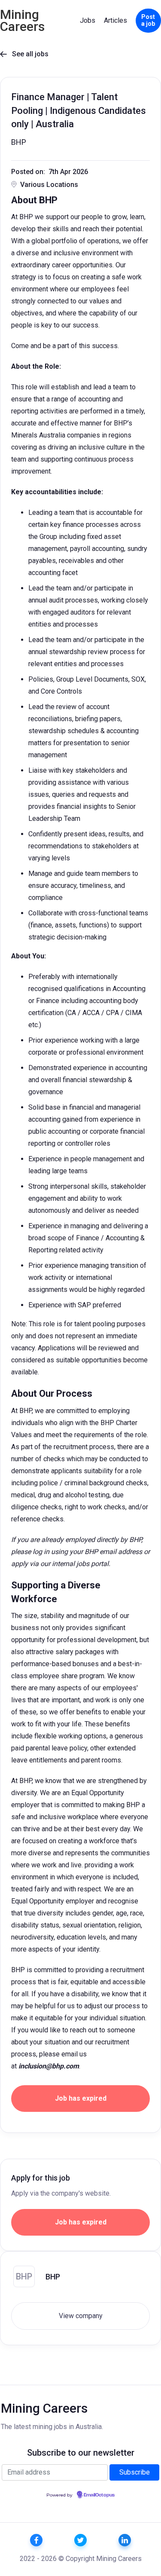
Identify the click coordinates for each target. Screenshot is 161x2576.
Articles (115, 20)
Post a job (148, 20)
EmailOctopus (99, 2495)
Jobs (88, 20)
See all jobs (24, 54)
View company (81, 2316)
